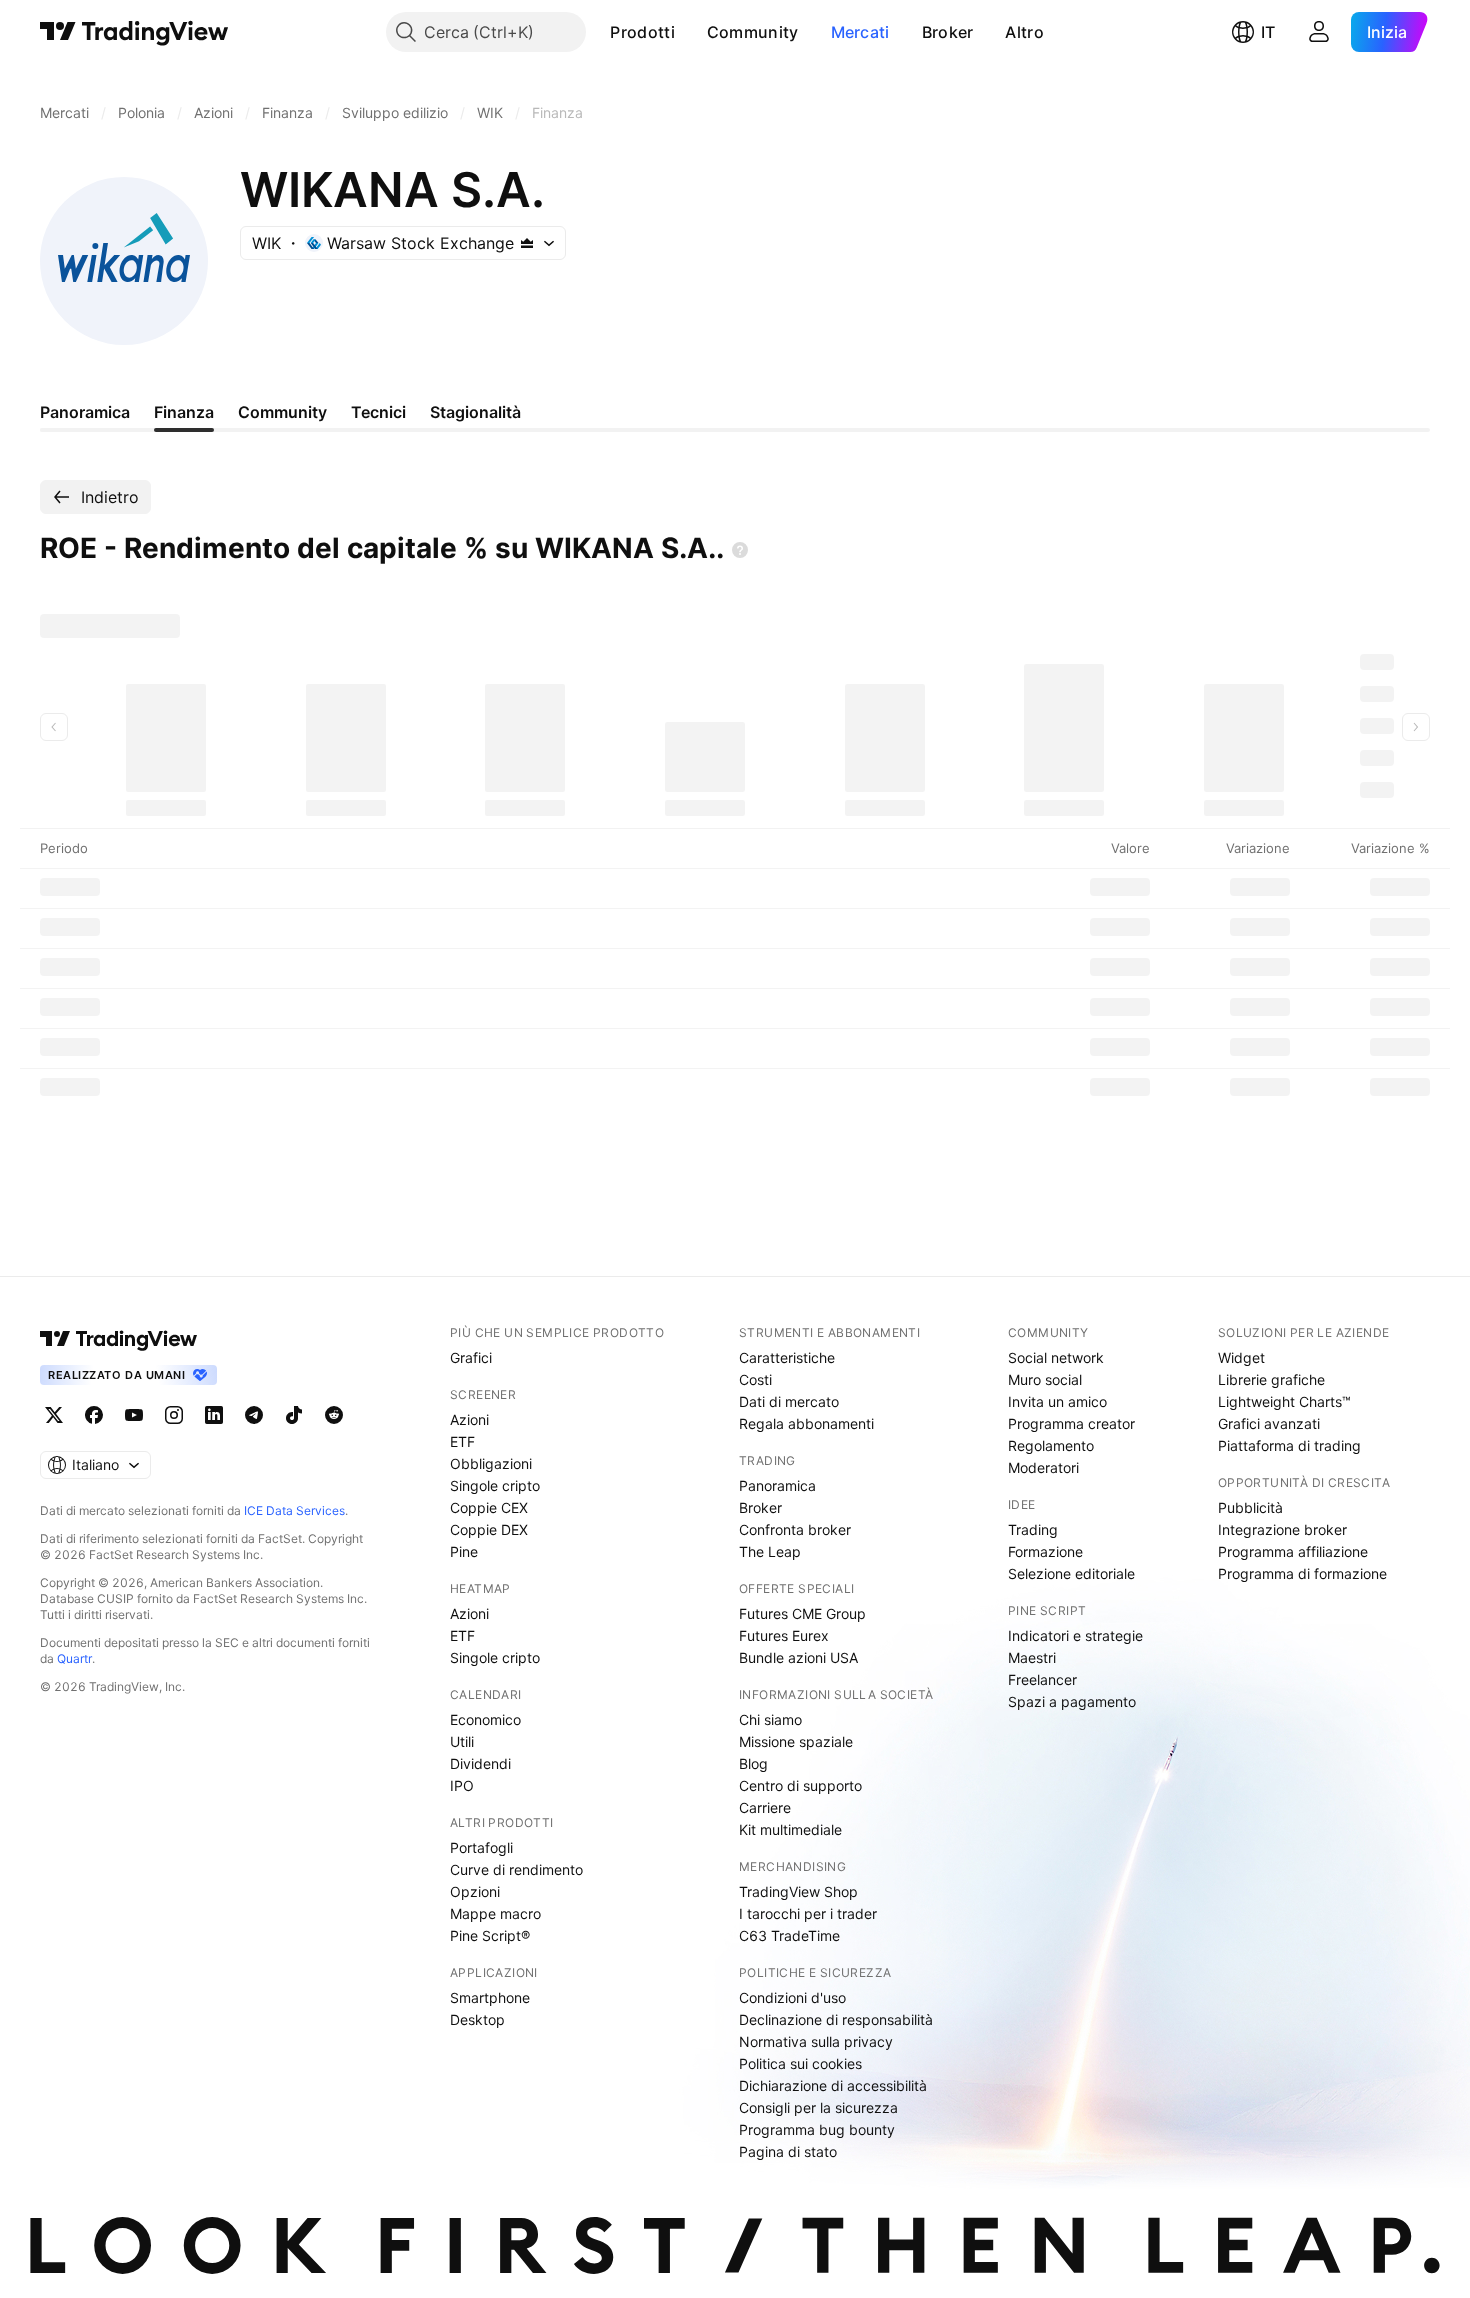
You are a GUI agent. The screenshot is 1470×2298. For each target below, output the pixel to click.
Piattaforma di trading (1289, 1445)
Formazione (1045, 1551)
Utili (462, 1741)
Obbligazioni (491, 1463)
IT (1268, 32)
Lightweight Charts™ (1284, 1401)
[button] (690, 32)
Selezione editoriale (1071, 1573)
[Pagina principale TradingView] (134, 32)
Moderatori (1043, 1467)
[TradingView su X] (54, 1415)
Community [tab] (282, 412)
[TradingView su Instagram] (174, 1415)
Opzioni (475, 1891)
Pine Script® (490, 1935)
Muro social (1045, 1379)
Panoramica (777, 1485)
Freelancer (1042, 1679)
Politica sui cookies (800, 2063)
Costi (755, 1379)
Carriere (765, 1807)
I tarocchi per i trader (808, 1913)
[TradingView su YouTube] (134, 1415)
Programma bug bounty (817, 2129)
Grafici (471, 1357)
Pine (464, 1551)
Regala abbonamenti (806, 1423)
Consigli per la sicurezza (818, 2107)
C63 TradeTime (789, 1935)
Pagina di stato (788, 2151)
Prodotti (642, 32)
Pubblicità (1250, 1507)
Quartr (74, 1658)
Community (753, 32)
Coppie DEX (489, 1529)
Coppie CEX (489, 1507)
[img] (527, 243)
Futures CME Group (802, 1613)
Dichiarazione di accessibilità (833, 2085)
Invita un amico (1057, 1401)
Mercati (860, 32)
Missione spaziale (796, 1741)
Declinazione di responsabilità (836, 2019)
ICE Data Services (294, 1510)
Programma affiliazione (1293, 1551)
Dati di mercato (789, 1401)
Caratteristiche (787, 1357)
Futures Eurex (784, 1635)
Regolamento (1051, 1445)
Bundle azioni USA (798, 1657)
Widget (1241, 1357)
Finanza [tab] (184, 412)
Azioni (469, 1419)
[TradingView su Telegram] (254, 1415)
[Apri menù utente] (1319, 32)
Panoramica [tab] (85, 412)
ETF (462, 1441)
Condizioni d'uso (792, 1997)
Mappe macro (495, 1913)
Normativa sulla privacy (816, 2041)
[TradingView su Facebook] (94, 1415)
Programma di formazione (1302, 1573)
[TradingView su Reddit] (334, 1415)
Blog (753, 1763)
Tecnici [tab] (378, 412)
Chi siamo (770, 1719)
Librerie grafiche (1271, 1379)
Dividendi (480, 1763)
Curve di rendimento (516, 1869)
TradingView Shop (798, 1891)
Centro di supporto (800, 1785)
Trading (1033, 1529)
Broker (948, 32)
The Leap (770, 1551)
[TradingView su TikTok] (294, 1415)
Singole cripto (495, 1485)
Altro (1024, 32)
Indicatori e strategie (1075, 1635)
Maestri (1032, 1657)
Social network (1056, 1357)
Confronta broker (795, 1529)
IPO (462, 1785)
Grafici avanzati (1269, 1423)
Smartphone (490, 1997)
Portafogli (481, 1847)
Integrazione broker (1282, 1529)
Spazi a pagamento (1072, 1701)
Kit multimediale (790, 1829)
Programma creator (1071, 1423)
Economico (485, 1719)
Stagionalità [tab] (475, 412)
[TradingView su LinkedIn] (214, 1415)
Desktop (477, 2019)
